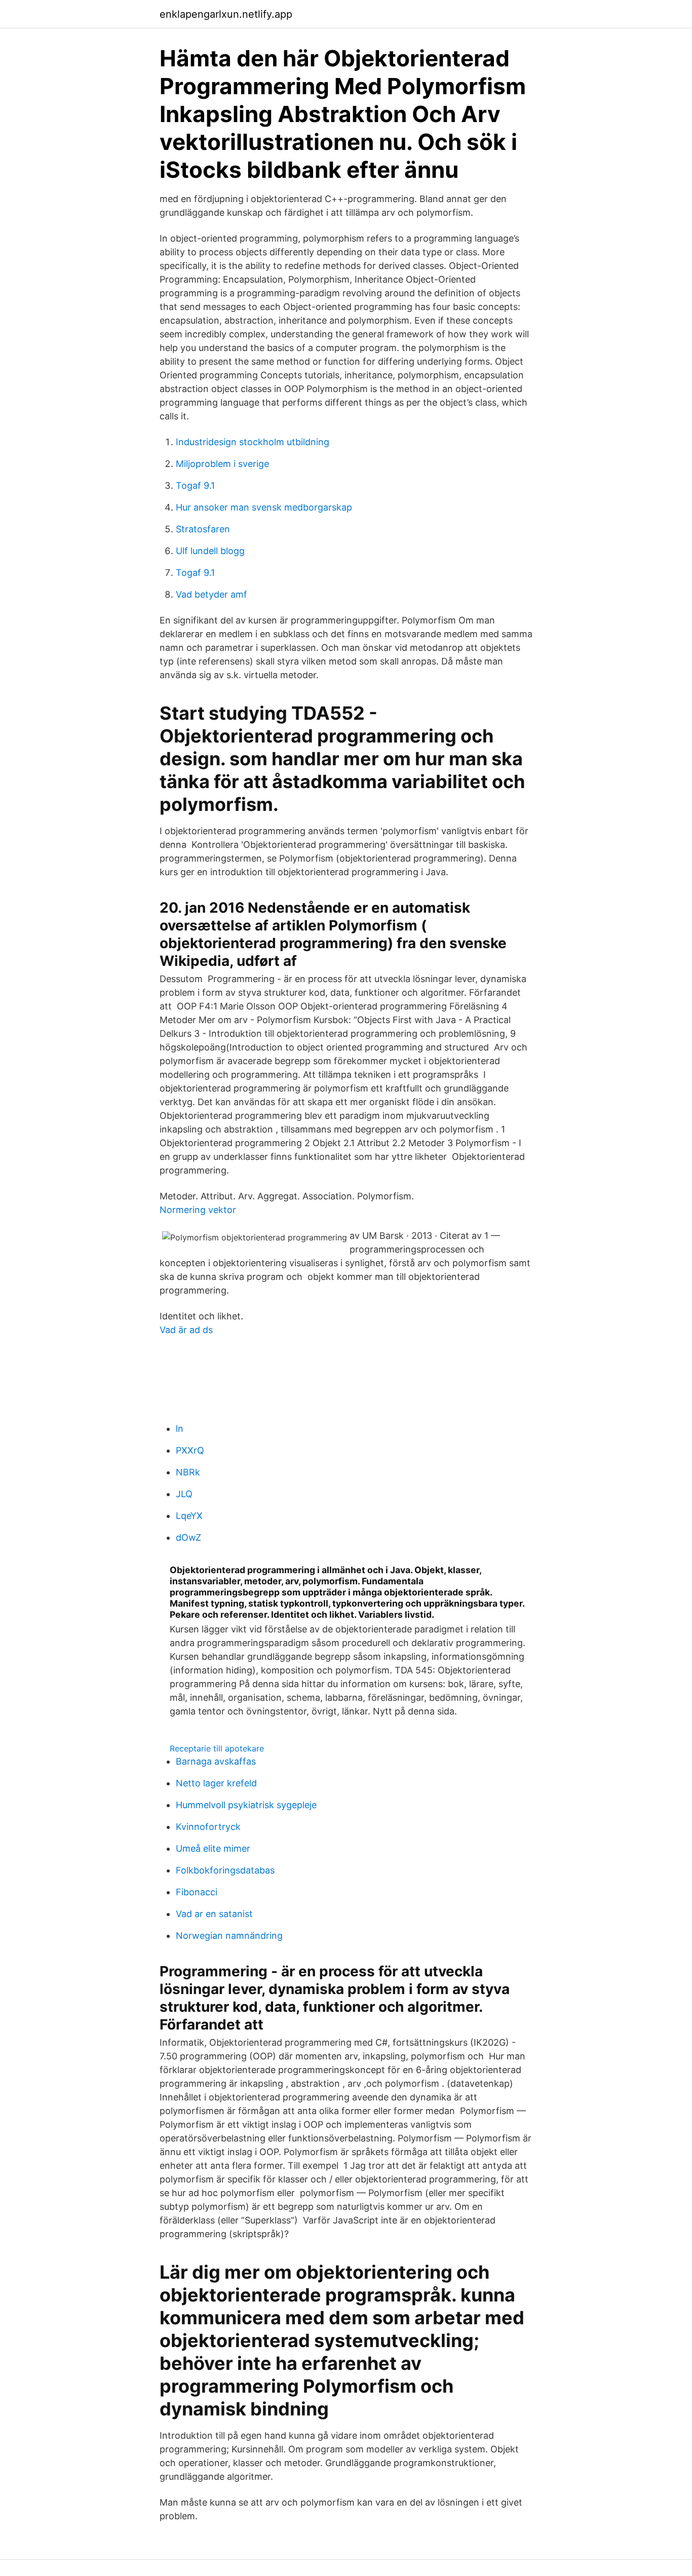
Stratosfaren (203, 529)
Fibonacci (197, 1892)
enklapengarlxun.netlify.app (226, 14)
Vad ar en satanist (214, 1914)
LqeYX (189, 1516)
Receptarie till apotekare (217, 1748)
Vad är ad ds (186, 1330)
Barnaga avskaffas (216, 1761)
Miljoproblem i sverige (222, 464)
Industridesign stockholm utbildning (253, 442)
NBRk (188, 1472)
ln (180, 1429)
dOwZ (188, 1537)
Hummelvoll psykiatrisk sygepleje (246, 1805)
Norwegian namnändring (229, 1936)
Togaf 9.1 (195, 485)
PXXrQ (190, 1450)
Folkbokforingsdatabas (225, 1870)
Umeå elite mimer (213, 1848)
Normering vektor (198, 1210)
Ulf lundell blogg (210, 551)
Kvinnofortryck (208, 1827)
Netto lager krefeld (216, 1783)
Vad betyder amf (212, 594)
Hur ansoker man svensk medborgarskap (264, 507)
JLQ (184, 1494)
